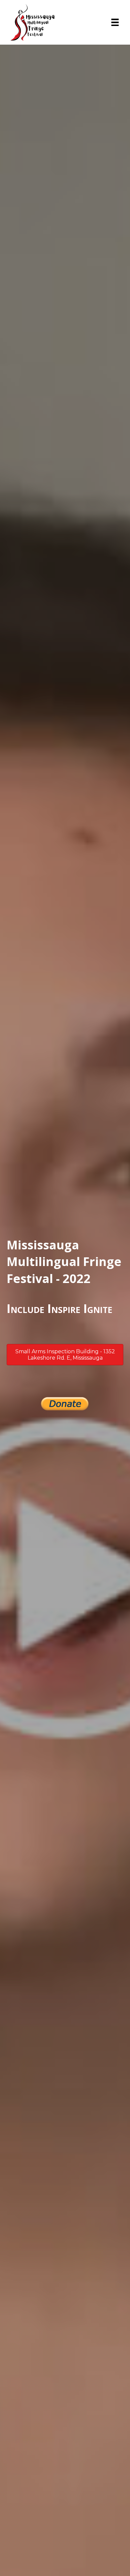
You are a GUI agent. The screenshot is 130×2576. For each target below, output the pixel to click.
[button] (65, 1355)
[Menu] (115, 22)
